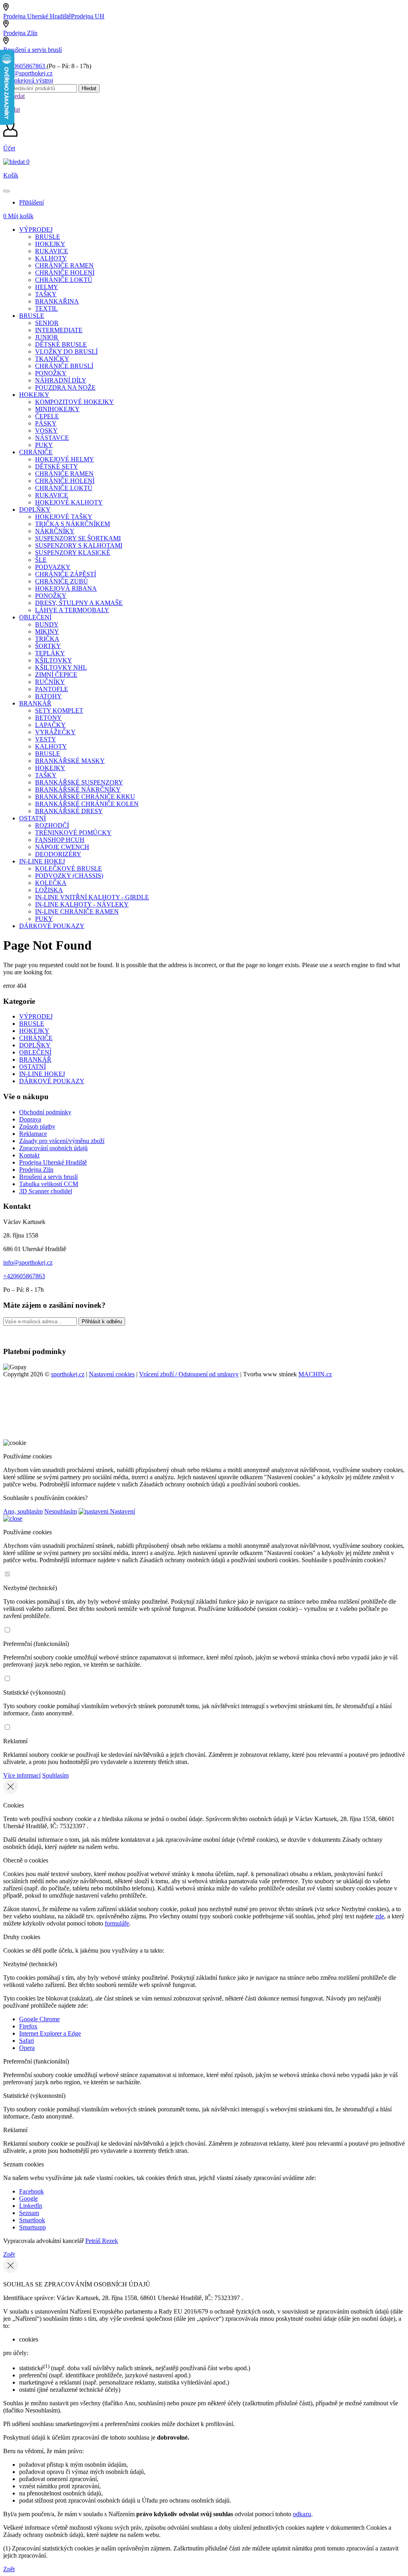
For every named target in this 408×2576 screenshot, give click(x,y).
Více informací (22, 1775)
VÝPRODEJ (36, 1016)
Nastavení (122, 1511)
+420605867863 (25, 66)
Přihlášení (31, 202)
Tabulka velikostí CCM (49, 1184)
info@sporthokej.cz (28, 73)
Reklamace (33, 1134)
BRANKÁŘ (35, 1059)
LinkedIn (31, 2206)
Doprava (30, 1119)
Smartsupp (32, 2227)
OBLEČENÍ (35, 1052)
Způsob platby (37, 1126)
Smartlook (32, 2220)
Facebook (31, 2191)
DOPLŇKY (35, 1045)
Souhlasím (55, 1775)
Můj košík (18, 216)
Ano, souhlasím (23, 1511)
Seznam (29, 2213)
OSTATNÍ (32, 1067)
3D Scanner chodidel (46, 1191)
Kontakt (29, 1155)
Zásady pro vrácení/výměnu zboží (62, 1141)
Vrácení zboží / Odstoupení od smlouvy (189, 1374)
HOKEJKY (34, 1031)
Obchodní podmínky (45, 1112)
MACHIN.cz (315, 1374)
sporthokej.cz (68, 1374)
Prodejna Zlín (20, 33)
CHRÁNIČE (36, 1038)
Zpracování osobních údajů (53, 1148)
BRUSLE (32, 1024)
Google (28, 2199)
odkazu (302, 2514)
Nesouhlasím (61, 1511)
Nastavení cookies (112, 1374)
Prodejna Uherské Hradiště (53, 1162)
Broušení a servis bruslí (32, 50)
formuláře (117, 1923)
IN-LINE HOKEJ (42, 1074)
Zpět (9, 2254)
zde (380, 1916)
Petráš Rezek (102, 2241)
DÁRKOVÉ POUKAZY (52, 1081)
